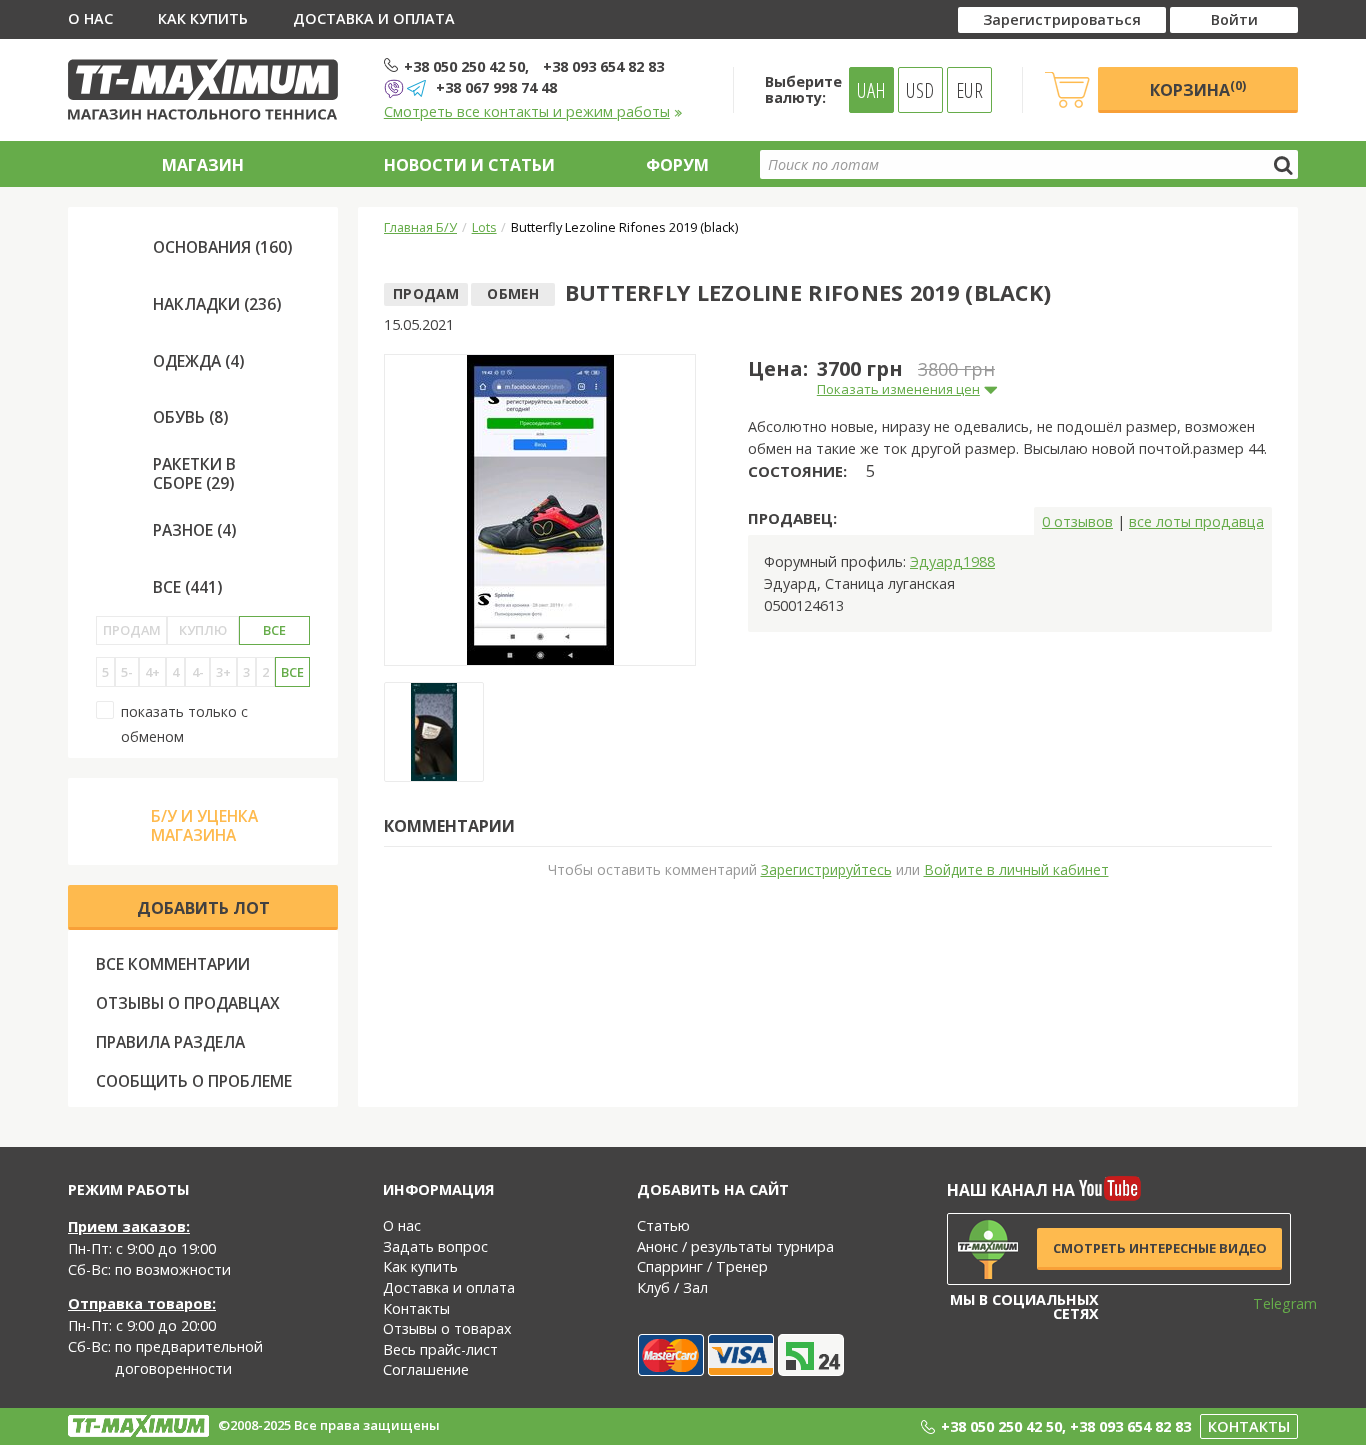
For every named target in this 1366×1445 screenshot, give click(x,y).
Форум (677, 165)
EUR (969, 90)
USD (920, 90)
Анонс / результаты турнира (735, 1246)
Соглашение (426, 1369)
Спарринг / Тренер (702, 1266)
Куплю (203, 630)
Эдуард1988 (952, 561)
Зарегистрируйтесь (826, 869)
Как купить (203, 18)
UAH (871, 90)
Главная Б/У (420, 227)
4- (198, 672)
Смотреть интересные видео (1160, 1248)
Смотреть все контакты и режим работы (527, 111)
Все (274, 630)
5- (127, 672)
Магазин (203, 165)
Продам (132, 630)
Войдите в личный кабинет (1016, 869)
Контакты (416, 1308)
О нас (90, 18)
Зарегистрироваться (1062, 19)
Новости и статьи (469, 165)
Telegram (1272, 1303)
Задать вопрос (435, 1246)
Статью (663, 1225)
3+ (223, 672)
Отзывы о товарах (447, 1328)
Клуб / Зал (672, 1287)
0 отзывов (1077, 521)
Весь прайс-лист (440, 1349)
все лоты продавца (1196, 521)
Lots (484, 227)
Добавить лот (203, 908)
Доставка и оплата (374, 18)
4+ (152, 672)
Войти (1234, 19)
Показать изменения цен (898, 389)
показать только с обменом (184, 724)
